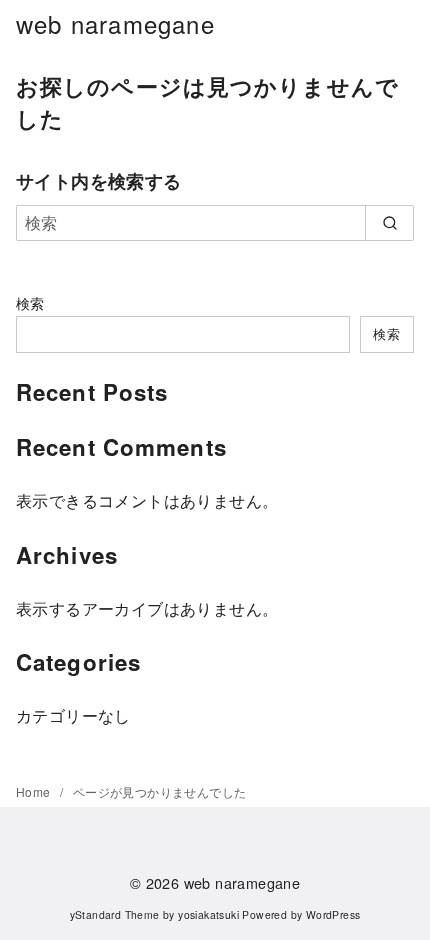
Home (35, 791)
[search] (389, 223)
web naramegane (115, 23)
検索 (30, 302)
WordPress (333, 914)
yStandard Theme (115, 914)
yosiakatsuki (208, 914)
